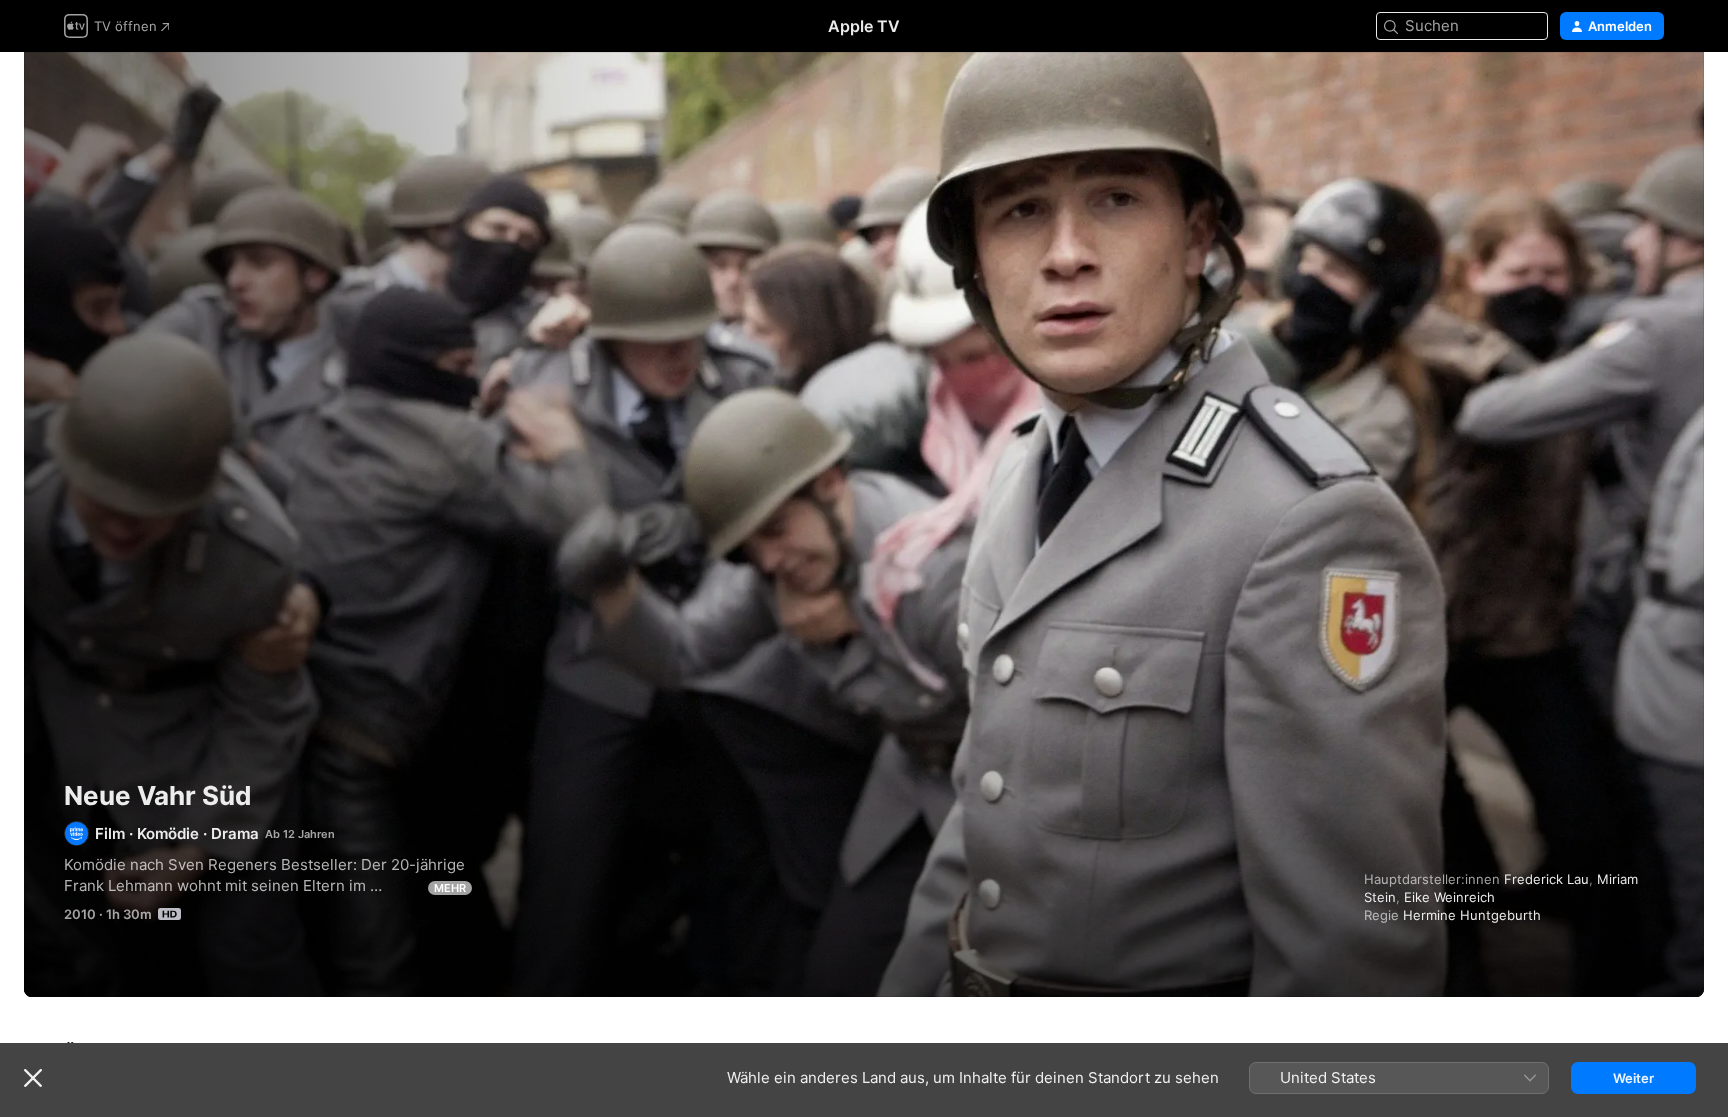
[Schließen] (33, 1078)
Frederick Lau (1546, 879)
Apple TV (864, 26)
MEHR (450, 888)
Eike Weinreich (1449, 897)
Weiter (1633, 1078)
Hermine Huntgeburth (1472, 915)
